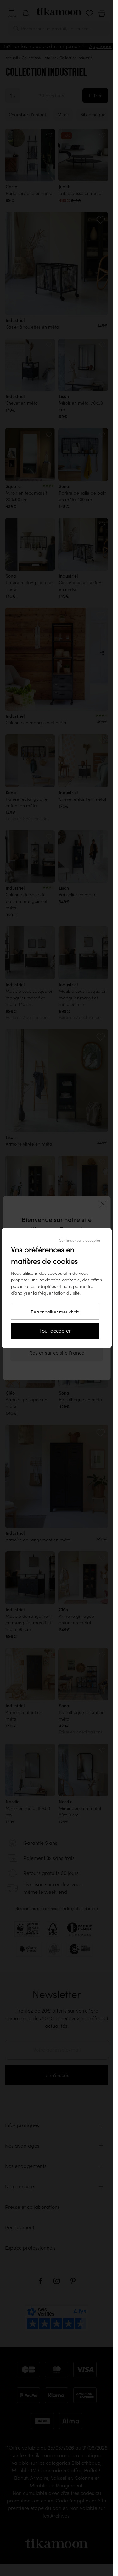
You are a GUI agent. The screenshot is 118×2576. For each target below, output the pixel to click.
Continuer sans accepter (80, 1240)
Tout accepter (55, 1331)
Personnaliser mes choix (55, 1312)
